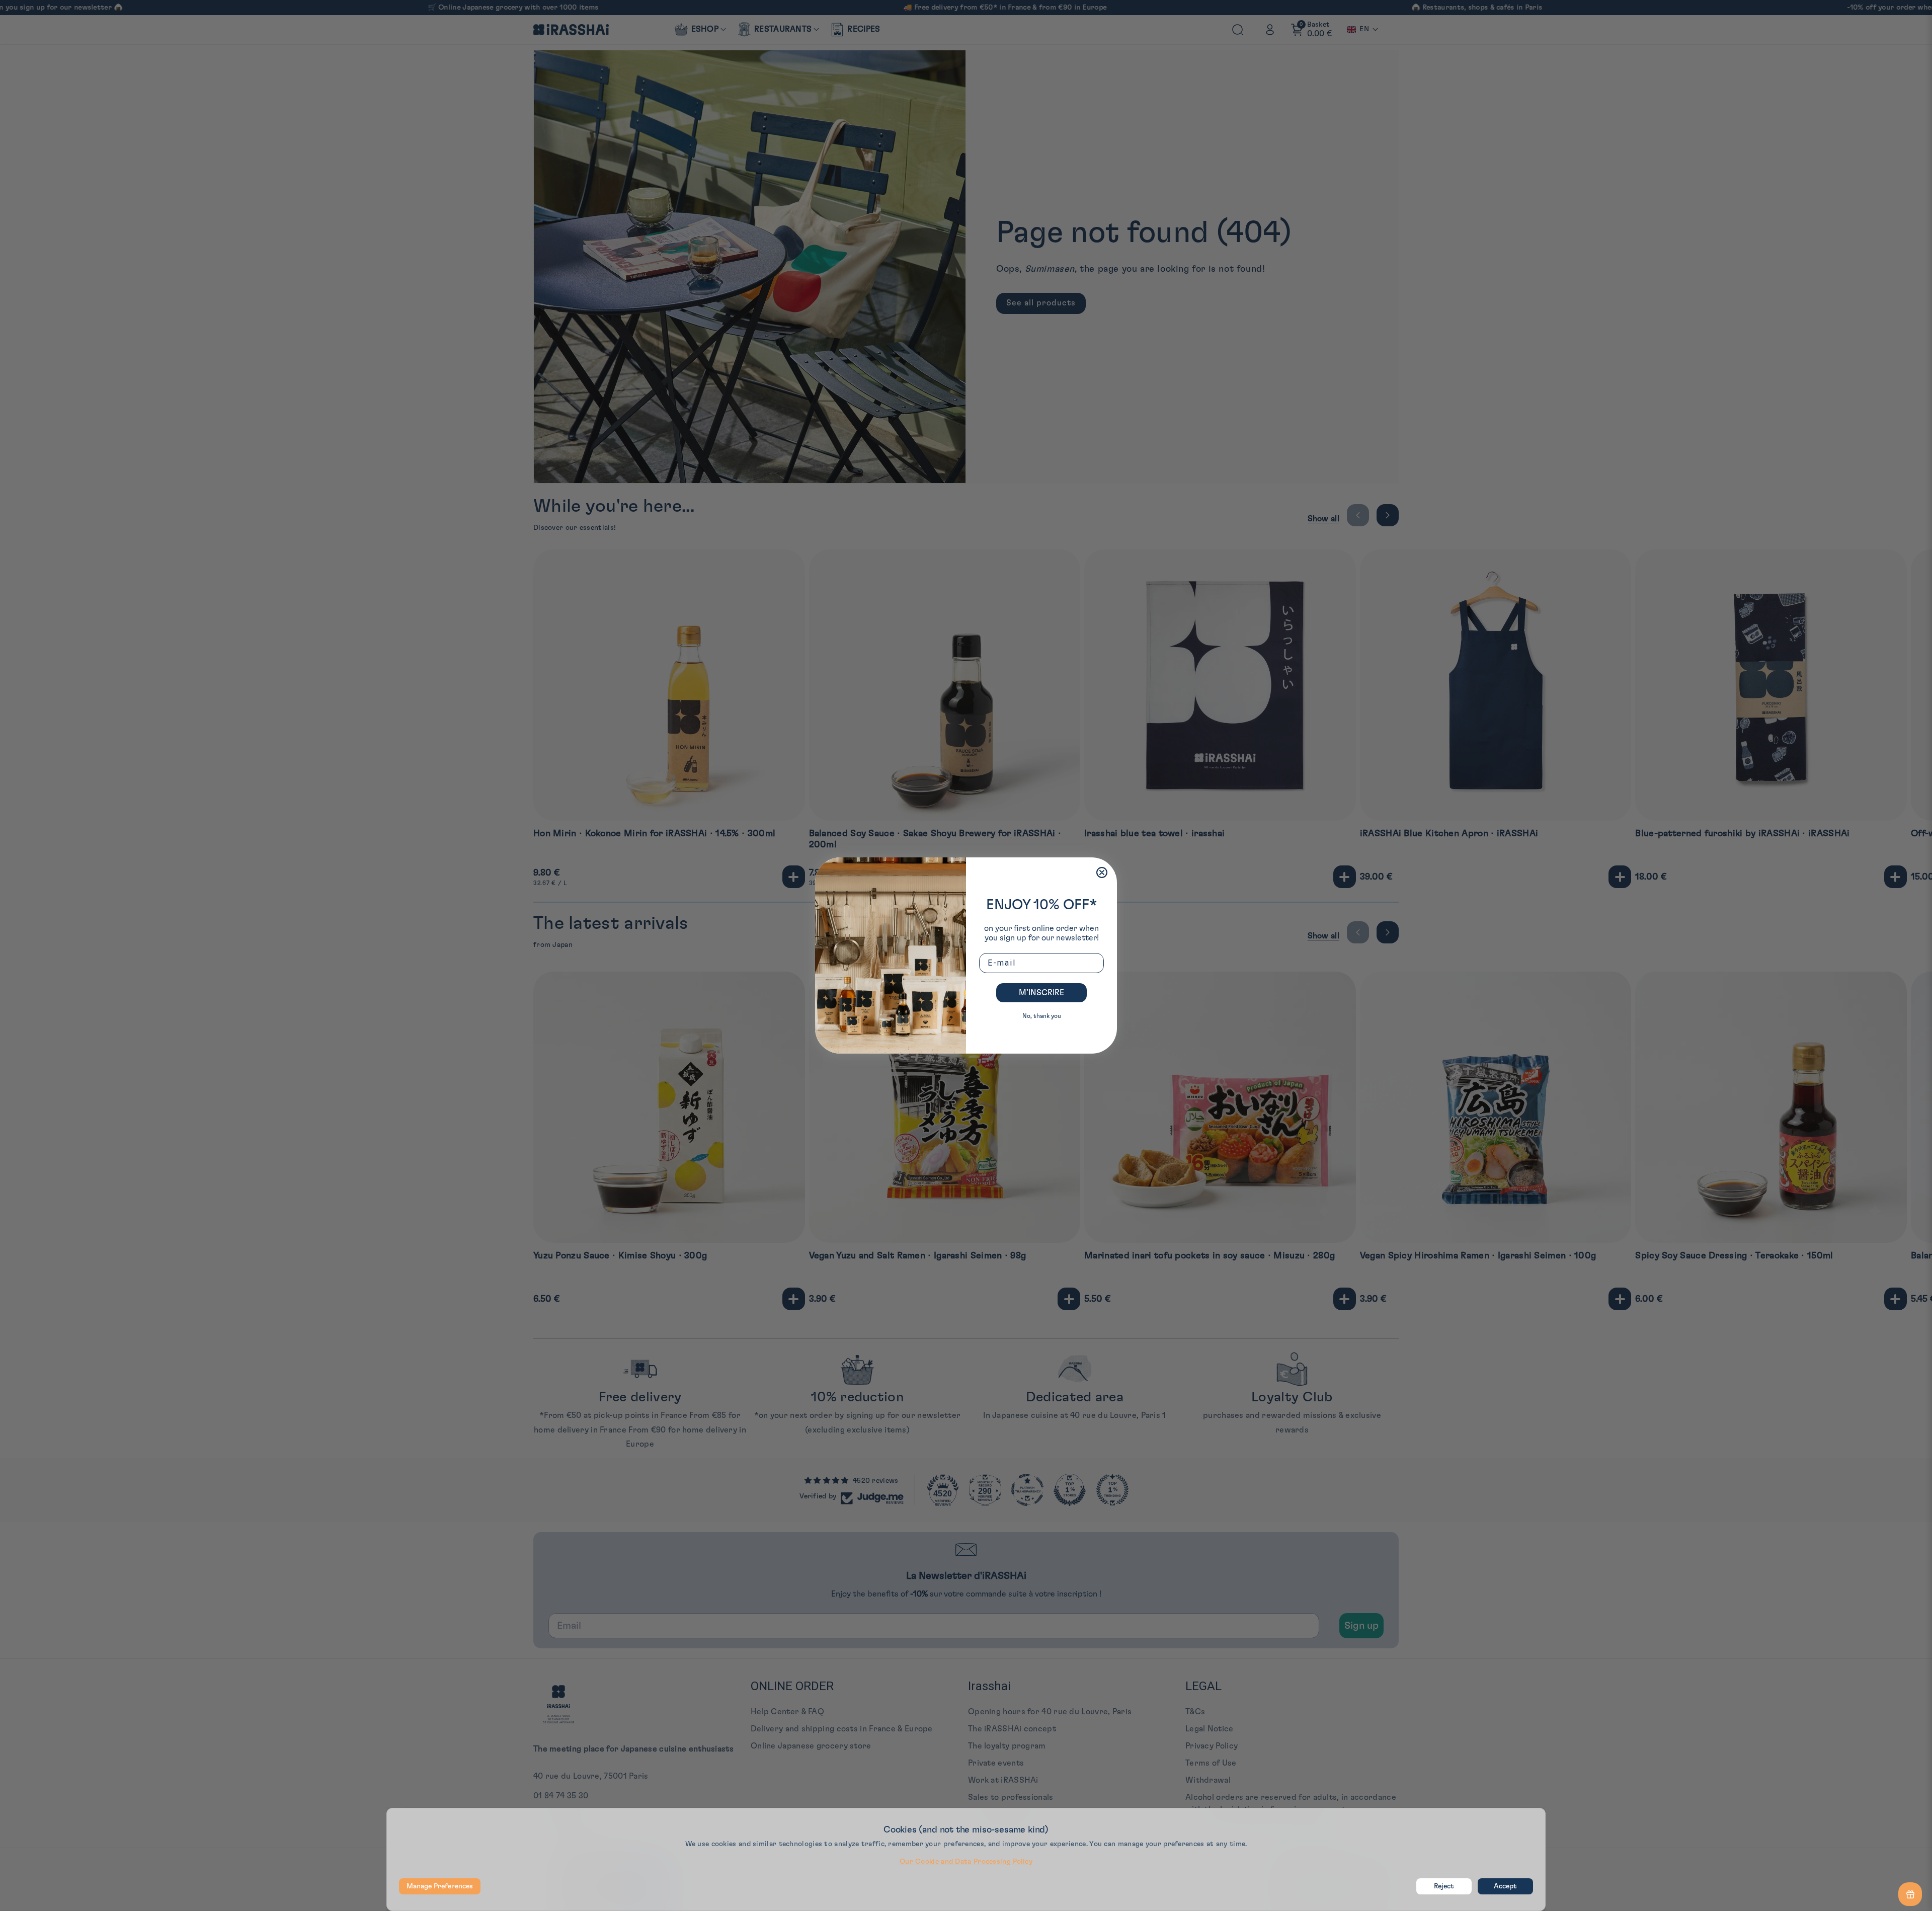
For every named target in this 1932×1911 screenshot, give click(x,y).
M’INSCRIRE (1041, 993)
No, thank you (1042, 1016)
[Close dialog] (1102, 872)
